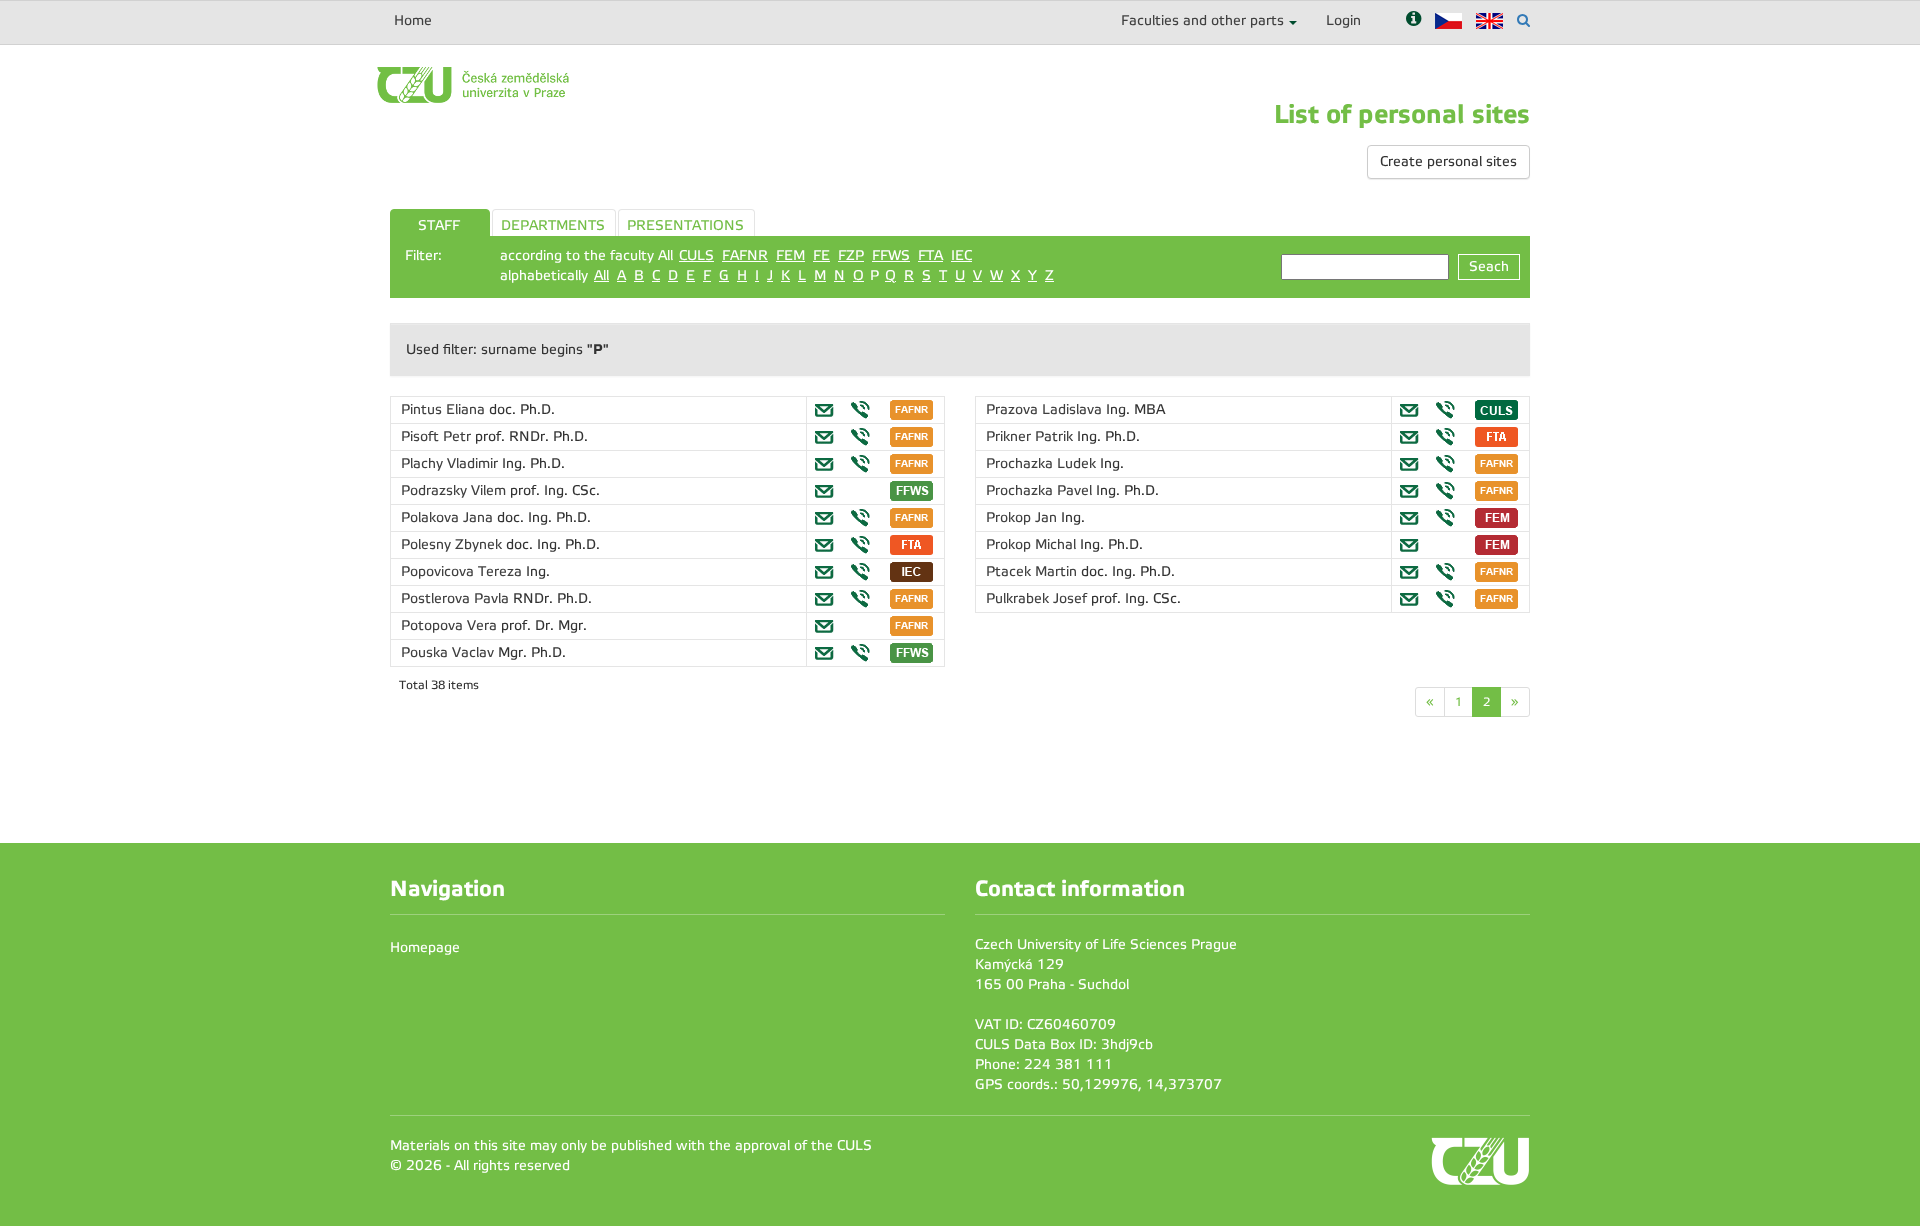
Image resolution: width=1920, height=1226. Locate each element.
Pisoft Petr (438, 436)
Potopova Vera (451, 625)
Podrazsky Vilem (455, 490)
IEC (961, 255)
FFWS (891, 255)
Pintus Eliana (445, 409)
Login (1343, 20)
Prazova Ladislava (1046, 409)
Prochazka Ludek (1043, 463)
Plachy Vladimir (451, 463)
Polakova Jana (449, 517)
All (601, 275)
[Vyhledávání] (1523, 20)
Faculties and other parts (1202, 20)
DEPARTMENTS (553, 225)
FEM (790, 255)
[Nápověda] (1413, 20)
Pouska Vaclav (449, 652)
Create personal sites (1448, 161)
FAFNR (745, 255)
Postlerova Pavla (457, 598)
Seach (1489, 266)
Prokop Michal (1033, 544)
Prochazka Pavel (1041, 490)
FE (821, 255)
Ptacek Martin (1033, 571)
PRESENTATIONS (685, 225)
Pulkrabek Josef (1038, 598)
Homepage (425, 947)
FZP (851, 255)
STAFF (439, 225)
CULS (696, 255)
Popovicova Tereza (463, 571)
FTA (930, 255)
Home (413, 20)
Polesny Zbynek (453, 544)
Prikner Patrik (1031, 436)
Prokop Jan (1023, 517)
